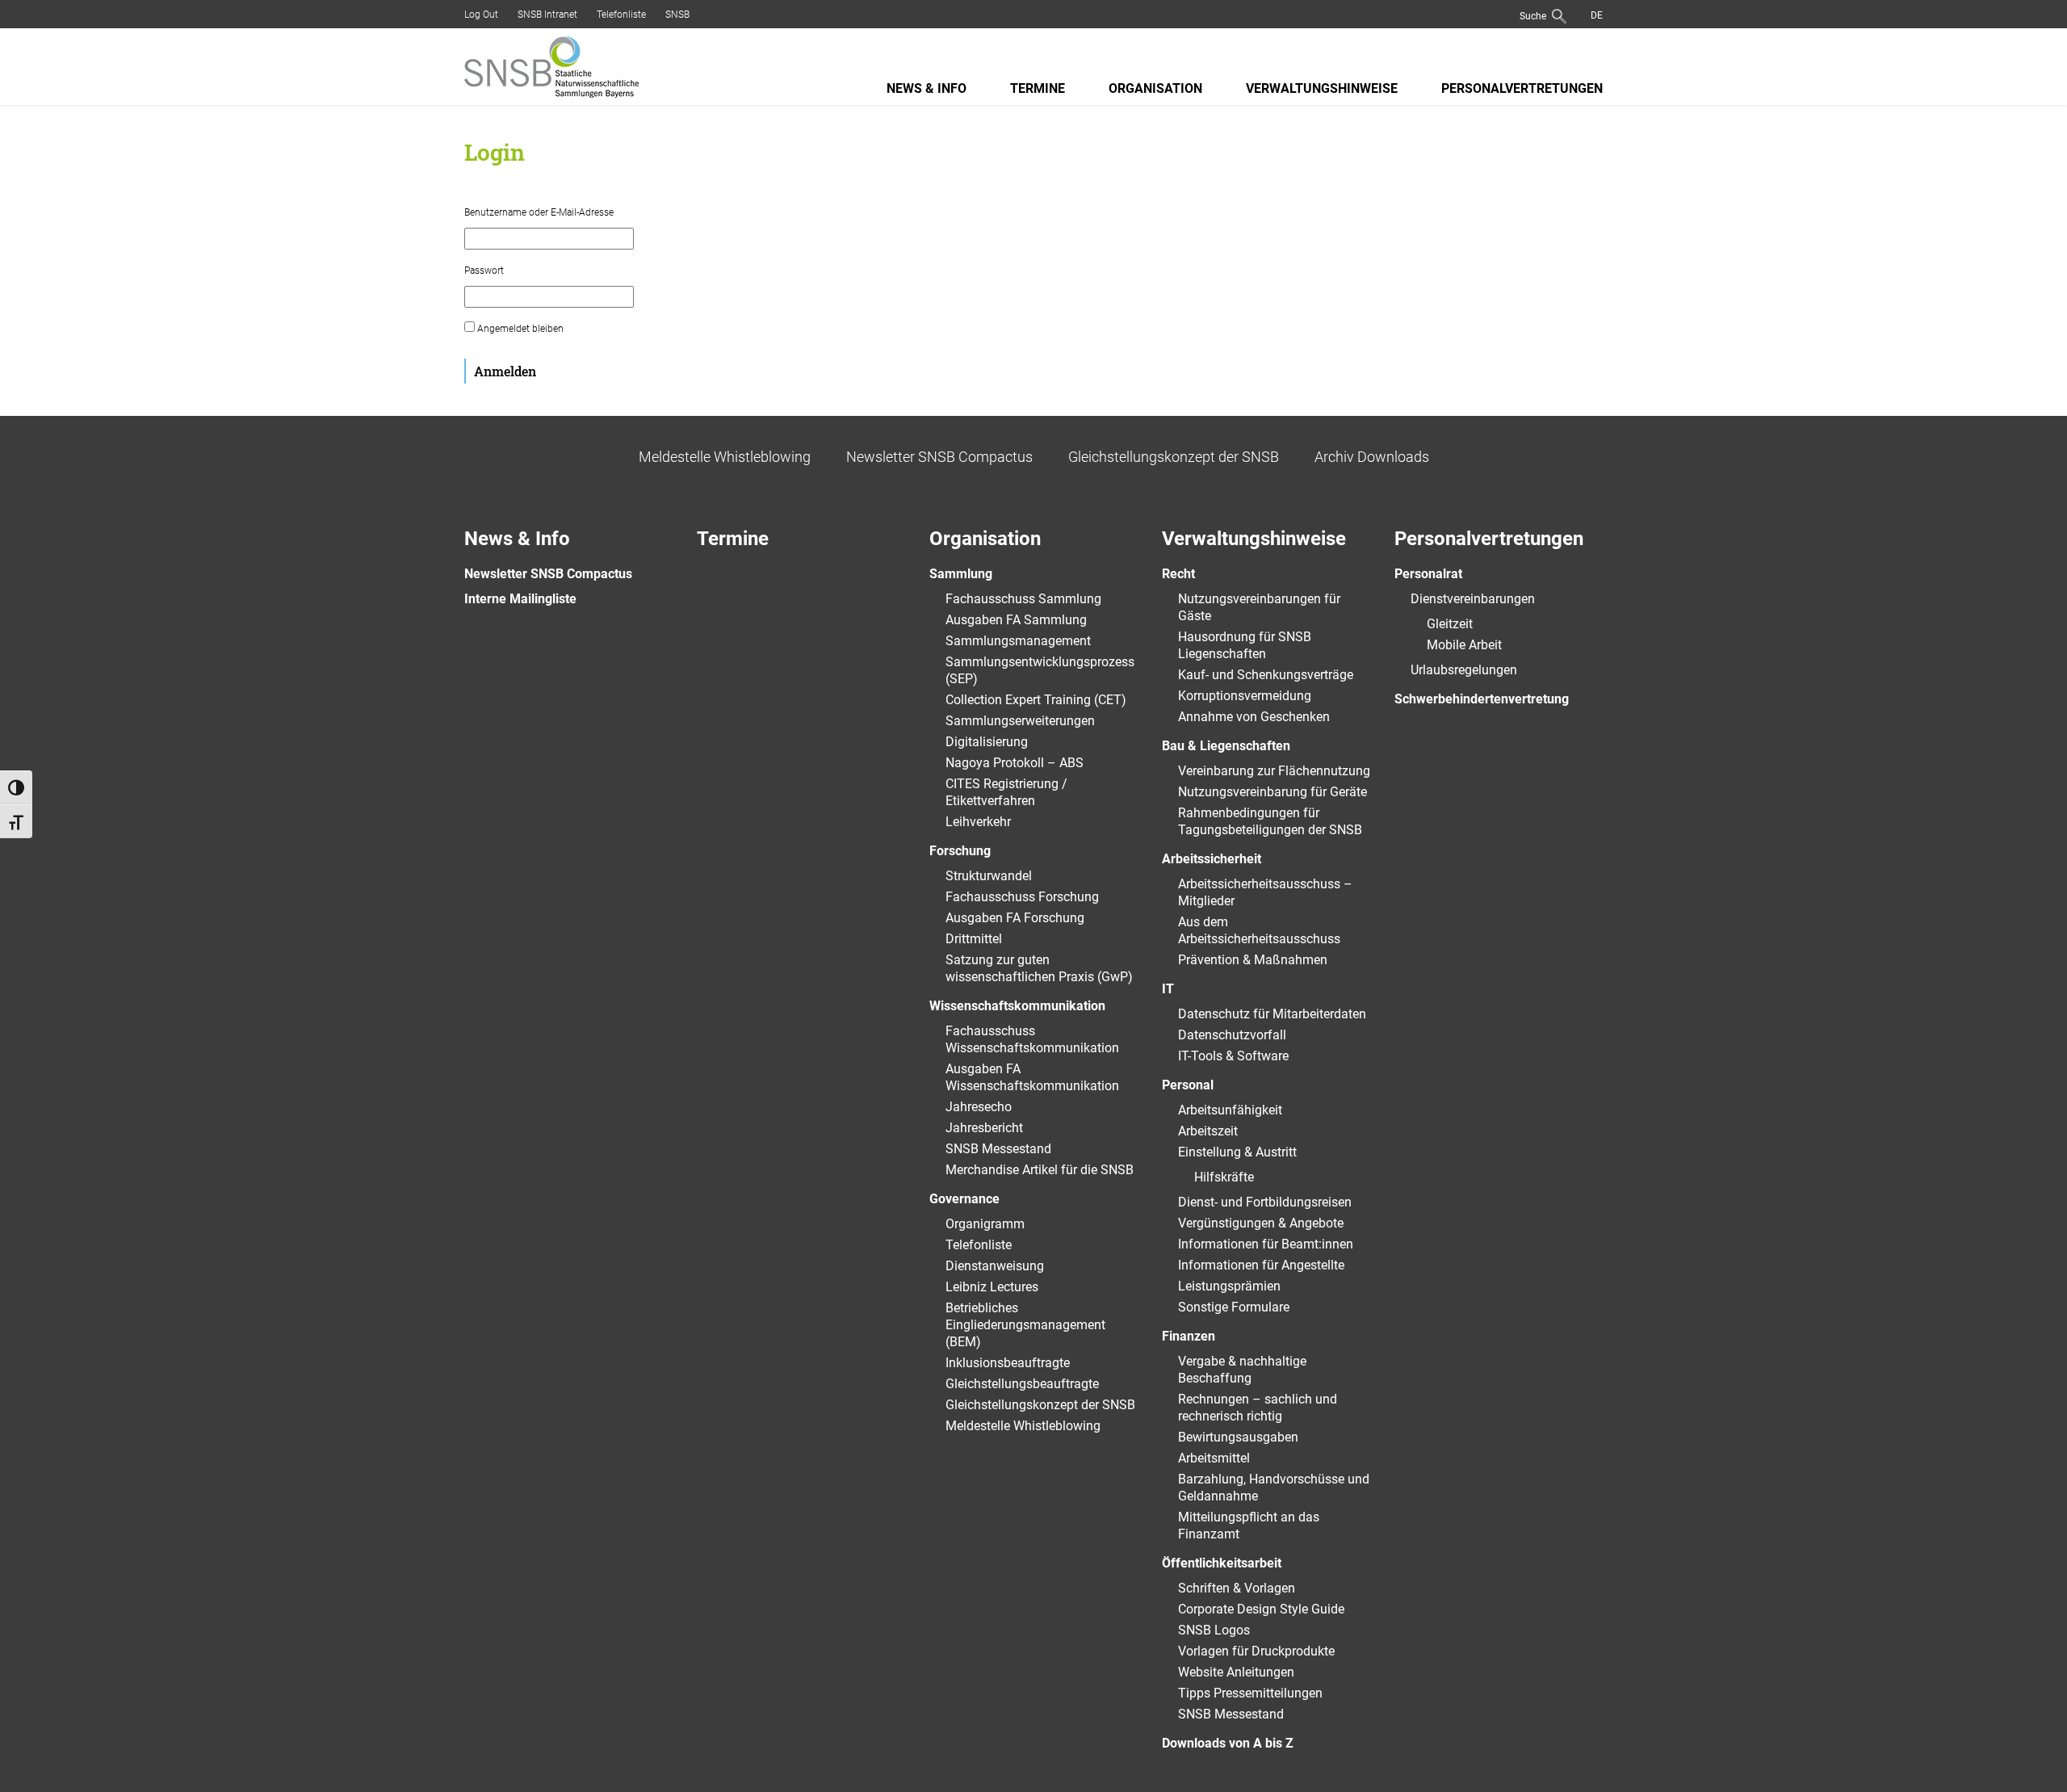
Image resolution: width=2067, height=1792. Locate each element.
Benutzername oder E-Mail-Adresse (539, 212)
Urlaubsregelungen (1464, 670)
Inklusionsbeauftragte (1008, 1363)
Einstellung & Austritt (1237, 1152)
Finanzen (1189, 1336)
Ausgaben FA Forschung (1015, 918)
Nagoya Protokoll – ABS (1015, 763)
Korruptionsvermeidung (1245, 696)
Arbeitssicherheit (1212, 859)
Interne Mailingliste (520, 599)
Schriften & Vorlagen (1237, 1588)
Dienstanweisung (995, 1266)
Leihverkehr (978, 822)
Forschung (960, 851)
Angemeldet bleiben (519, 329)
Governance (964, 1199)
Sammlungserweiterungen (1020, 721)
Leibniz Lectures (992, 1287)
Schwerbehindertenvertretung (1482, 699)
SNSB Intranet (547, 15)
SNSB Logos (1214, 1630)
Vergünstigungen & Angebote (1261, 1223)
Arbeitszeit (1208, 1131)
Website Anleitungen (1236, 1672)
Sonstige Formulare (1234, 1307)
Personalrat (1428, 574)
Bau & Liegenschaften (1226, 746)
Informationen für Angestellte (1261, 1265)
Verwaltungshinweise (1322, 88)
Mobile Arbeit (1464, 645)
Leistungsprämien (1229, 1286)
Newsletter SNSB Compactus (939, 457)
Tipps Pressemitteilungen (1250, 1693)
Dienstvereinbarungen (1473, 599)
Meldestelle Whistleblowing (725, 457)
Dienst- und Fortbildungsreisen (1265, 1202)
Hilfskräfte (1224, 1177)
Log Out (481, 15)
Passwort (484, 271)
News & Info (927, 88)
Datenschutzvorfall (1232, 1035)
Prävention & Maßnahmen (1253, 960)
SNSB (677, 15)
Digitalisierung (987, 742)
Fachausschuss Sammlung (1023, 599)
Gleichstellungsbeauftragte (1022, 1384)
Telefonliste (621, 15)
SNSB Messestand (998, 1149)
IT (1168, 989)
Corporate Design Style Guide (1261, 1609)
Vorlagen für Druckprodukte (1256, 1651)
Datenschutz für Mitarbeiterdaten (1272, 1014)
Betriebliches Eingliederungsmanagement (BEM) (1025, 1325)
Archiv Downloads (1372, 457)
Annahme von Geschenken (1254, 717)
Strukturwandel (989, 876)
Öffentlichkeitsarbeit (1222, 1563)
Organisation (1155, 88)
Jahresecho (979, 1107)
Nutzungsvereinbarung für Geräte (1272, 792)
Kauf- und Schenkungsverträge (1266, 675)
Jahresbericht (984, 1128)
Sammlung (961, 574)
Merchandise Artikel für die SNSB (1040, 1170)
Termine (1038, 88)
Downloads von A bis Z (1228, 1743)
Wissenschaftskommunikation (1017, 1006)
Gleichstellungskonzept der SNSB (1174, 457)
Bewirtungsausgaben (1238, 1437)
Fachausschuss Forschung (1022, 897)
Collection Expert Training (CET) (1036, 700)
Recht (1178, 574)
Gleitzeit (1450, 624)
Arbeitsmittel (1214, 1458)
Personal (1188, 1085)
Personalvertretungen (1522, 88)
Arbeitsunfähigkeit (1230, 1110)
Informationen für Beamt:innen (1266, 1244)
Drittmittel (974, 939)
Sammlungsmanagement (1018, 641)
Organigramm (985, 1224)
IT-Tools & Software (1233, 1056)
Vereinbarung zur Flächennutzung (1274, 771)
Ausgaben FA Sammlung (1016, 620)
